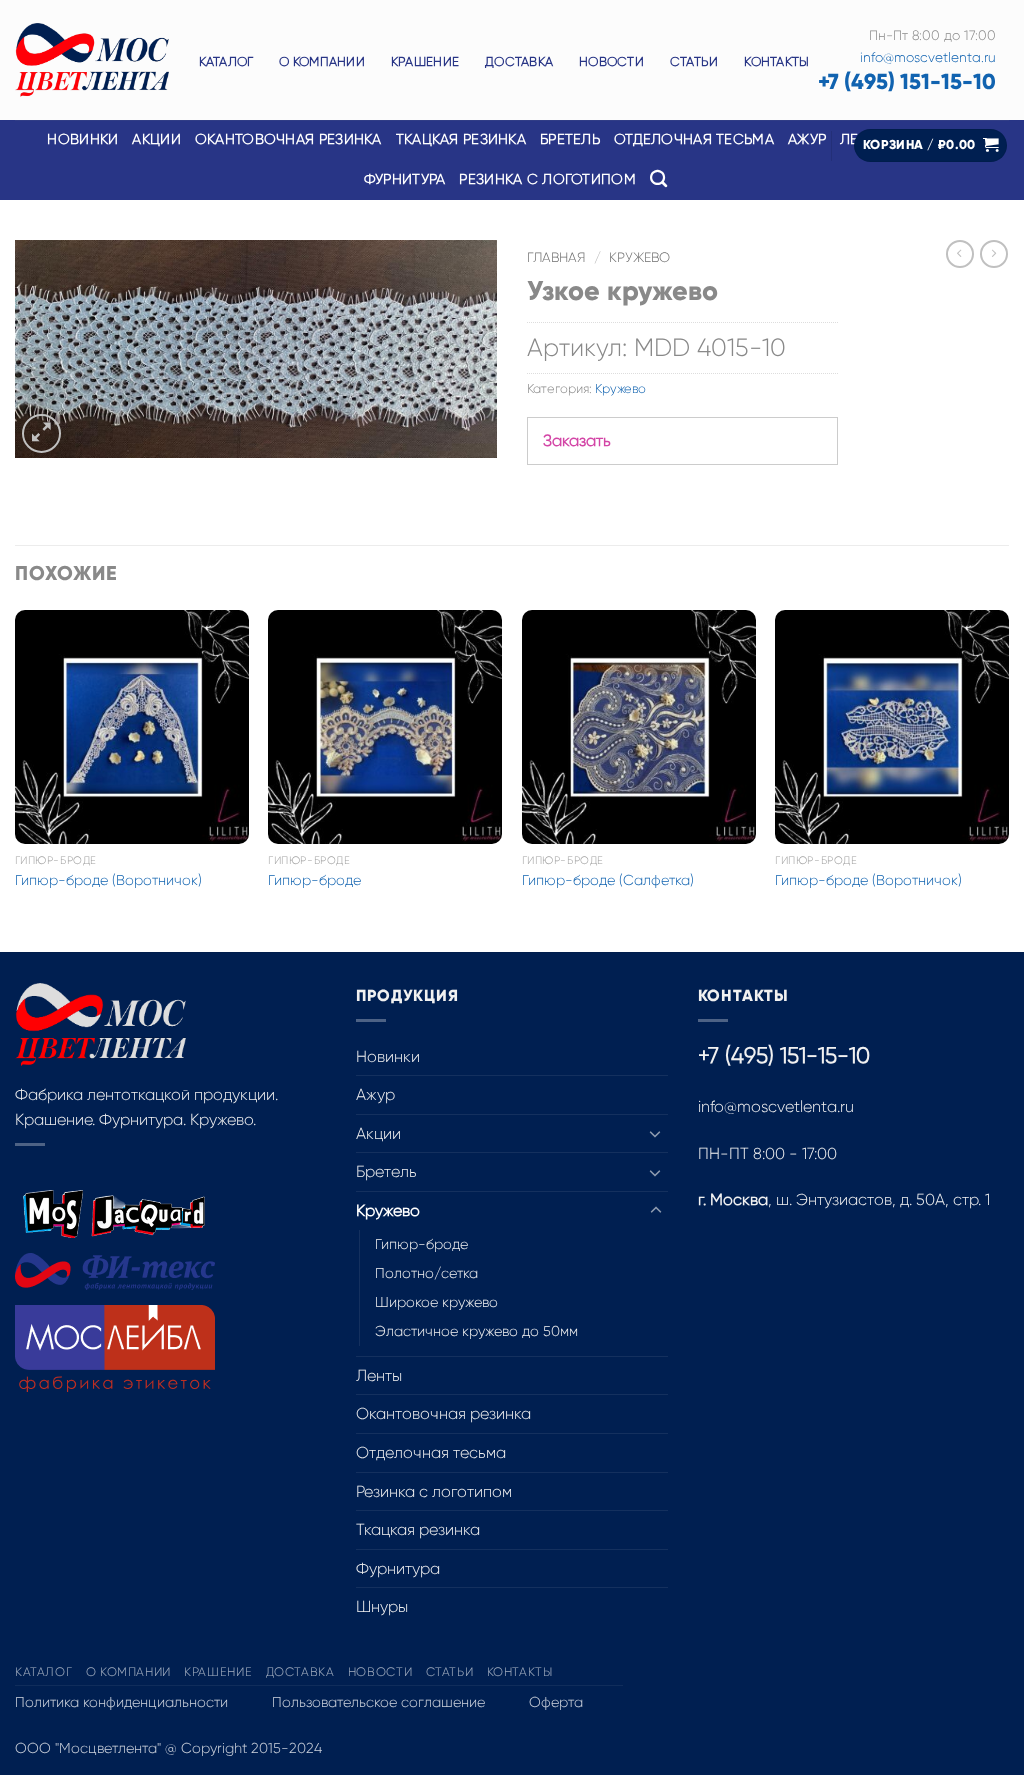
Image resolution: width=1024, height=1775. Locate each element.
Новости (611, 61)
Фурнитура (398, 1568)
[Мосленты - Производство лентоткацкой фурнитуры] (92, 60)
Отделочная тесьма (694, 139)
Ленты (379, 1375)
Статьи (694, 61)
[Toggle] (656, 1133)
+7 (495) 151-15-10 (907, 81)
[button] (931, 145)
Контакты (776, 61)
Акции (156, 139)
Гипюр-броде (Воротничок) (108, 880)
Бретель (386, 1171)
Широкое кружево (436, 1302)
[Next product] (960, 254)
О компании (322, 61)
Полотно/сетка (426, 1273)
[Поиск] (658, 179)
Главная (556, 257)
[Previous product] (994, 254)
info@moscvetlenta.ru (928, 57)
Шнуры (382, 1606)
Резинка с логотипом (434, 1491)
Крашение (425, 61)
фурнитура (405, 179)
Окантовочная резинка (288, 139)
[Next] (1008, 779)
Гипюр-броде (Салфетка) (608, 880)
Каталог (226, 61)
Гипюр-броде (314, 880)
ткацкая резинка (461, 139)
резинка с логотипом (547, 179)
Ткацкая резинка (418, 1529)
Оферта (556, 1702)
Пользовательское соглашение (378, 1702)
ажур (807, 139)
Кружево (639, 257)
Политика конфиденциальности (121, 1702)
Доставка (519, 61)
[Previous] (16, 779)
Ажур (375, 1094)
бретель (570, 139)
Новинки (82, 139)
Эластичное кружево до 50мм (476, 1331)
